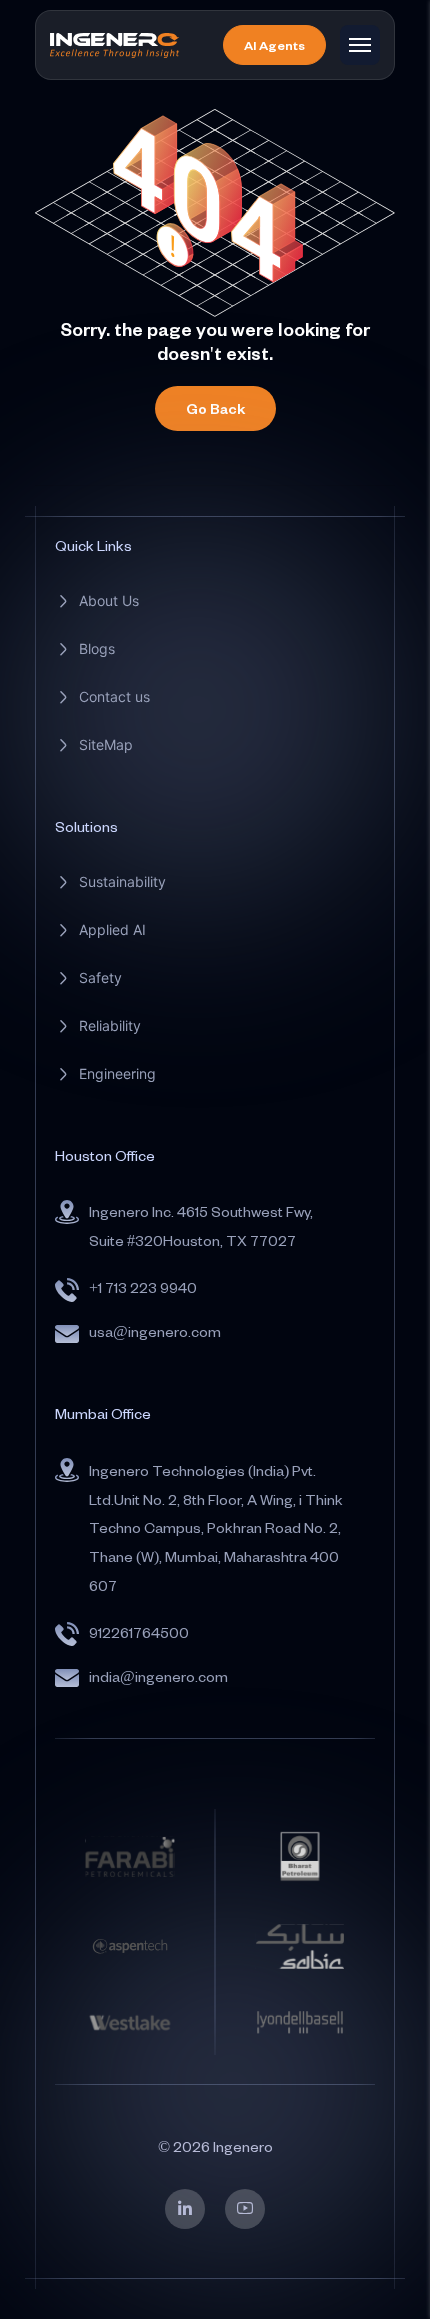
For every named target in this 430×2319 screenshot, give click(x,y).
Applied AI (112, 929)
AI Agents (274, 45)
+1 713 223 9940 (143, 1287)
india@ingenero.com (158, 1676)
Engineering (117, 1073)
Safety (100, 977)
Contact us (114, 696)
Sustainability (122, 881)
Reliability (110, 1025)
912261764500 (139, 1632)
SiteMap (106, 744)
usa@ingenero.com (155, 1331)
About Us (109, 600)
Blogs (97, 648)
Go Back (215, 408)
